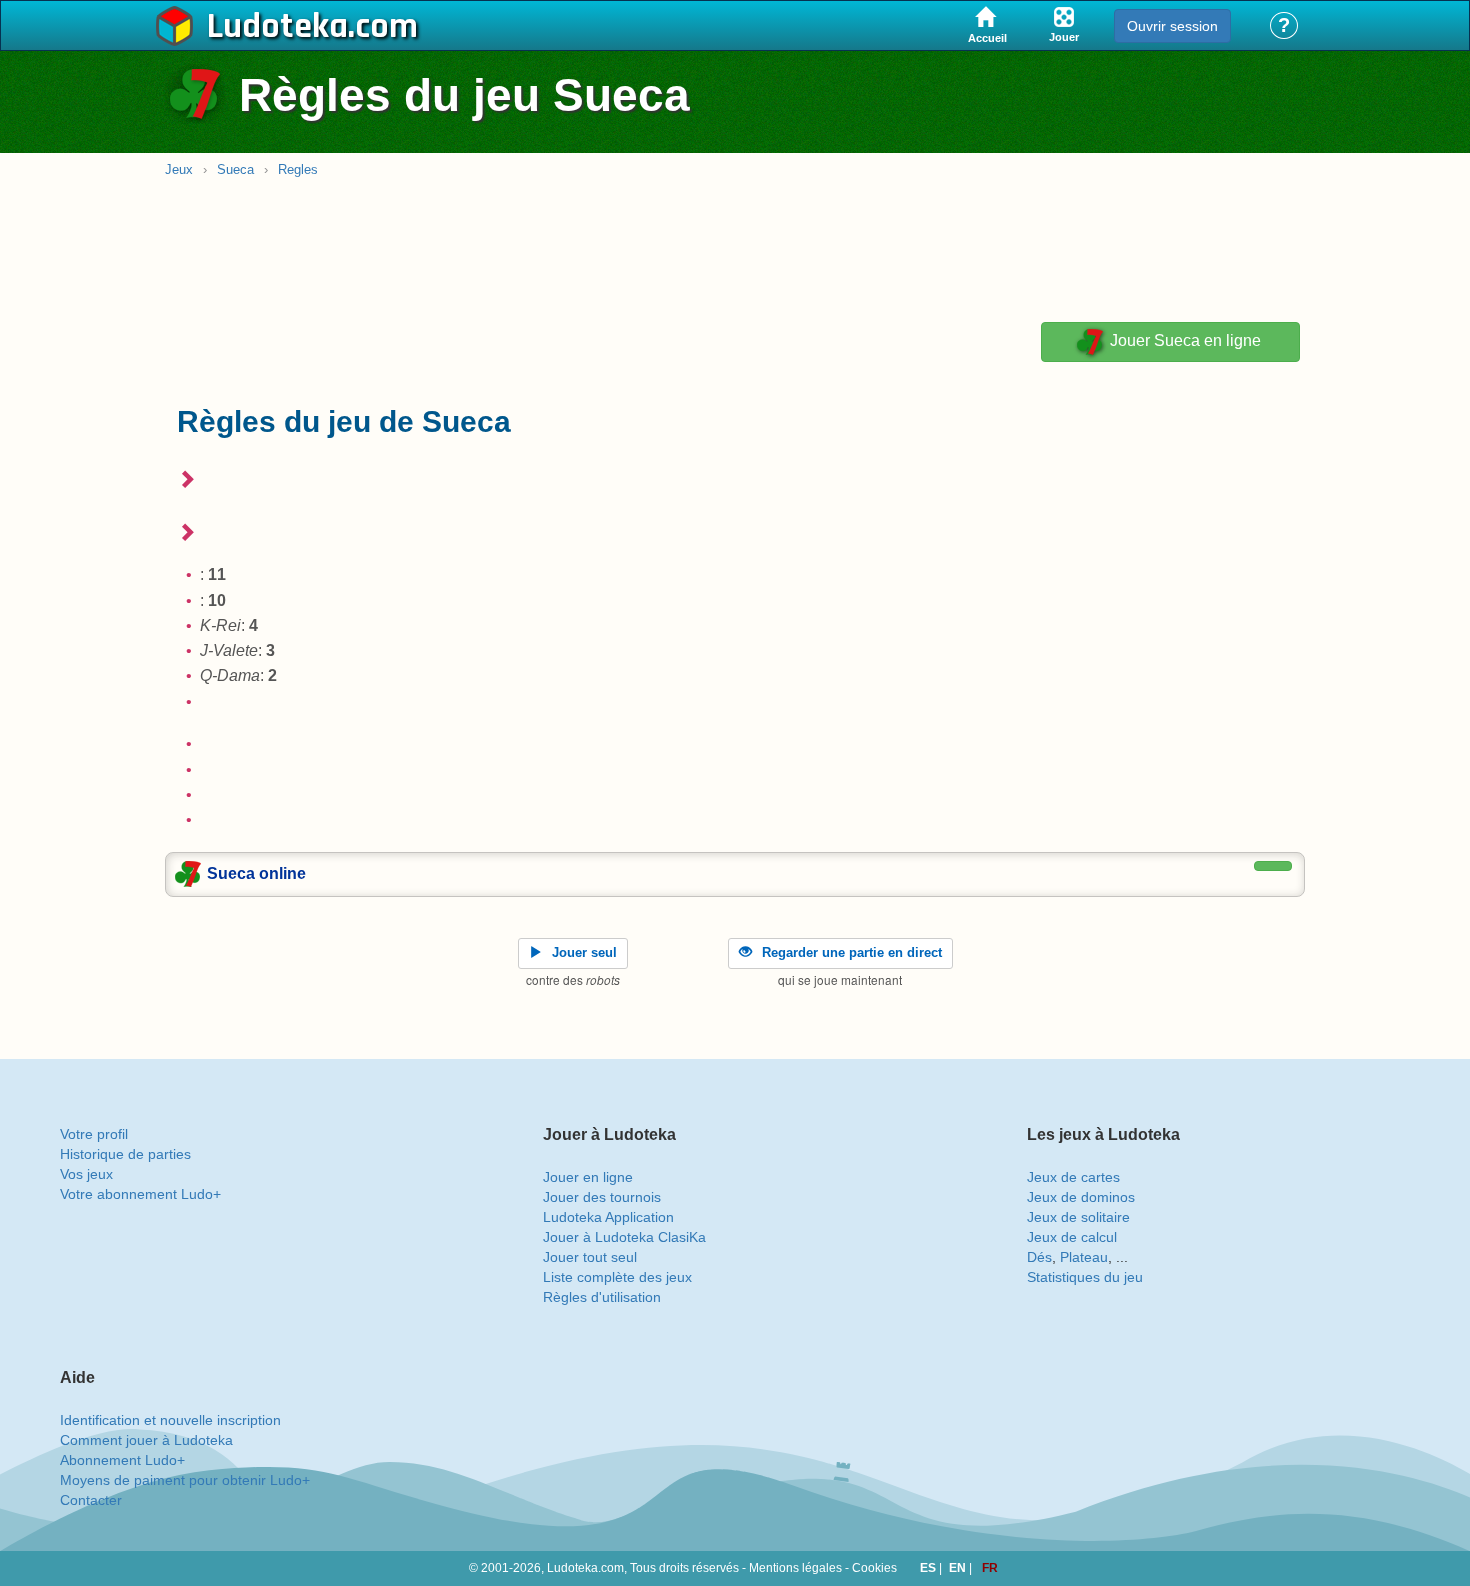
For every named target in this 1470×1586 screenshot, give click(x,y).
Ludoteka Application (608, 1217)
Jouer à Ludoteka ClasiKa (624, 1237)
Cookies (874, 1568)
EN (959, 1568)
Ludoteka (277, 27)
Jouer (1183, 341)
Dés (1039, 1257)
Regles (298, 169)
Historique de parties (125, 1154)
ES (929, 1568)
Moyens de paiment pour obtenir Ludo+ (185, 1480)
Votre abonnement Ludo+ (140, 1194)
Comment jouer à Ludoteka (146, 1440)
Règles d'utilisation (602, 1297)
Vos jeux (86, 1174)
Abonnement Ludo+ (122, 1460)
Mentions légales (795, 1568)
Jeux (179, 169)
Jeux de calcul (1072, 1237)
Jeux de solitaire (1078, 1217)
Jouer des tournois (602, 1197)
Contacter (91, 1500)
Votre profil (94, 1134)
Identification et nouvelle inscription (170, 1420)
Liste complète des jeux (617, 1277)
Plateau (1084, 1257)
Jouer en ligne (588, 1177)
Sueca (235, 169)
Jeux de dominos (1081, 1197)
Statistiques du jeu (1085, 1277)
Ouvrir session (1172, 26)
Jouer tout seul (590, 1257)
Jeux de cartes (1073, 1177)
